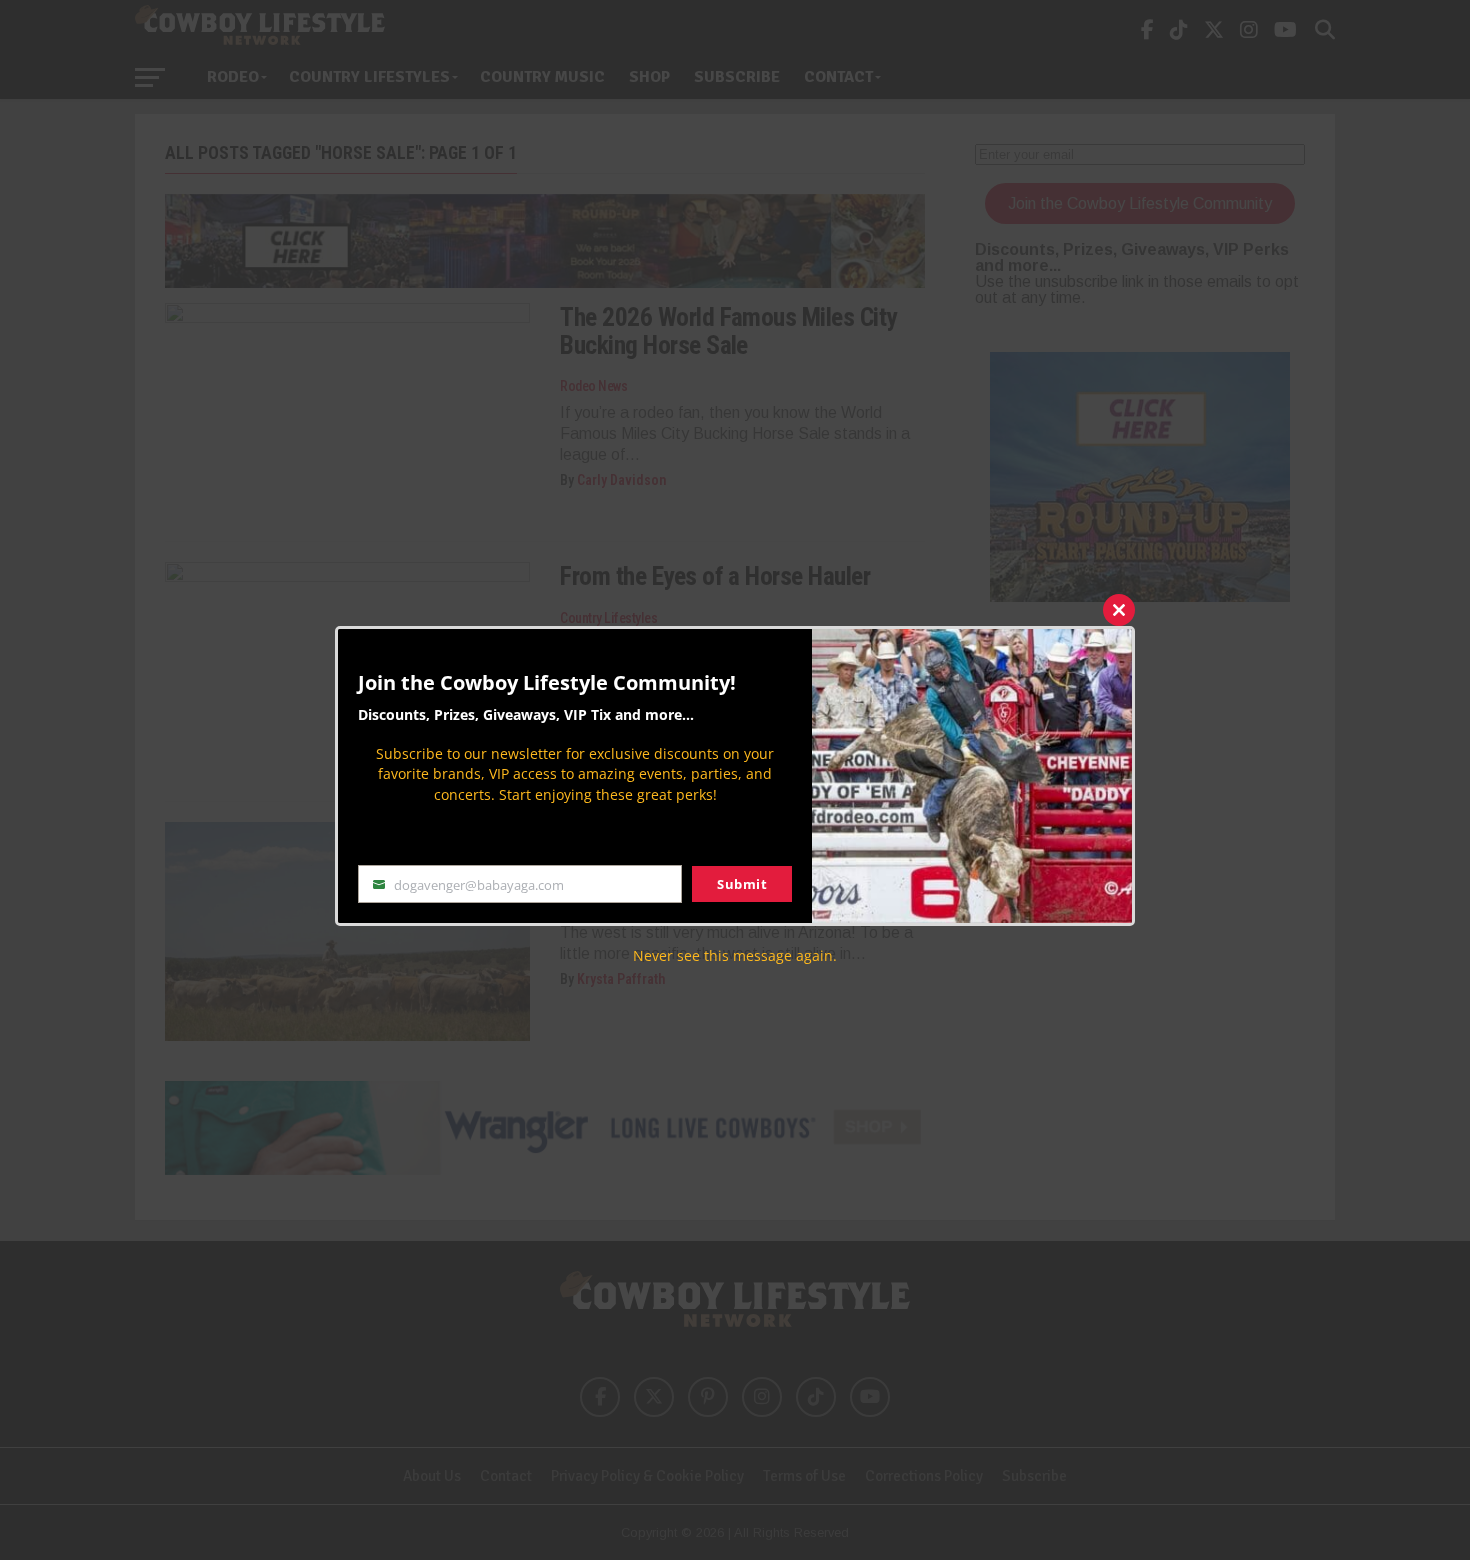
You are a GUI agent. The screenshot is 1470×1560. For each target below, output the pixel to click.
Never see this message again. (735, 955)
